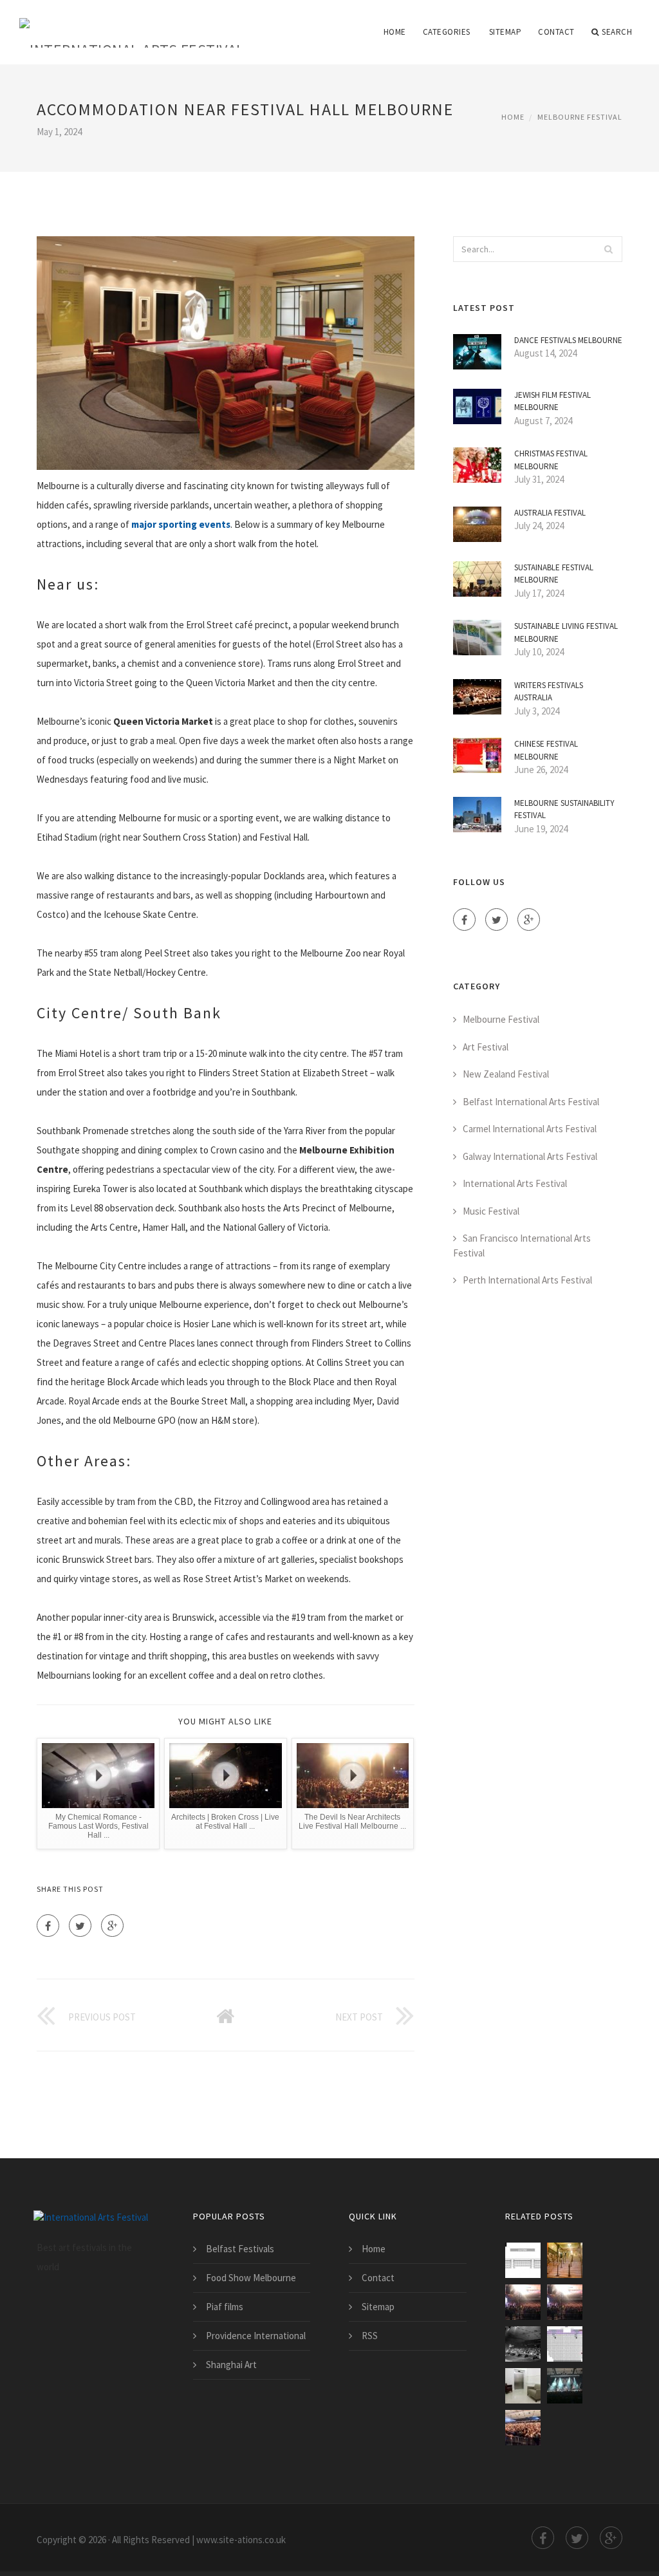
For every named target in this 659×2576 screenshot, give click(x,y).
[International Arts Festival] (132, 24)
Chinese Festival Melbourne (546, 750)
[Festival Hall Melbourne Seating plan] (565, 2344)
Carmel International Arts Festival (530, 1129)
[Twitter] (80, 1926)
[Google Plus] (112, 1926)
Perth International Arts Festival (527, 1280)
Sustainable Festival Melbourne (554, 574)
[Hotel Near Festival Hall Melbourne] (523, 2386)
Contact (556, 32)
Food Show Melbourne (251, 2278)
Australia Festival (550, 513)
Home (395, 32)
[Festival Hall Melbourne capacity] (565, 2260)
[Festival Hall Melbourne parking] (523, 2260)
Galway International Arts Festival (530, 1156)
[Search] (609, 249)
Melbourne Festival (580, 117)
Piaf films (225, 2307)
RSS (370, 2336)
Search (617, 32)
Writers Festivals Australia (549, 692)
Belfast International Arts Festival (531, 1102)
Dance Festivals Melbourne (568, 340)
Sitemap (506, 32)
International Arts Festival (515, 1183)
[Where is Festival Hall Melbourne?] (523, 2428)
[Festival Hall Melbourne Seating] (523, 2302)
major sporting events (181, 524)
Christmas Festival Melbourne (551, 460)
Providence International (256, 2336)
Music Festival (491, 1211)
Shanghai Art (231, 2365)
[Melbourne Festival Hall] (523, 2344)
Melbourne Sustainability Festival (564, 809)
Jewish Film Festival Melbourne (552, 401)
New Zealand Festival (506, 1074)
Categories (447, 32)
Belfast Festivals (240, 2249)
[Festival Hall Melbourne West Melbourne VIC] (565, 2386)
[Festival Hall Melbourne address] (565, 2302)
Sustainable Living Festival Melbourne (566, 632)
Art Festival (486, 1047)
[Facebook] (48, 1926)
